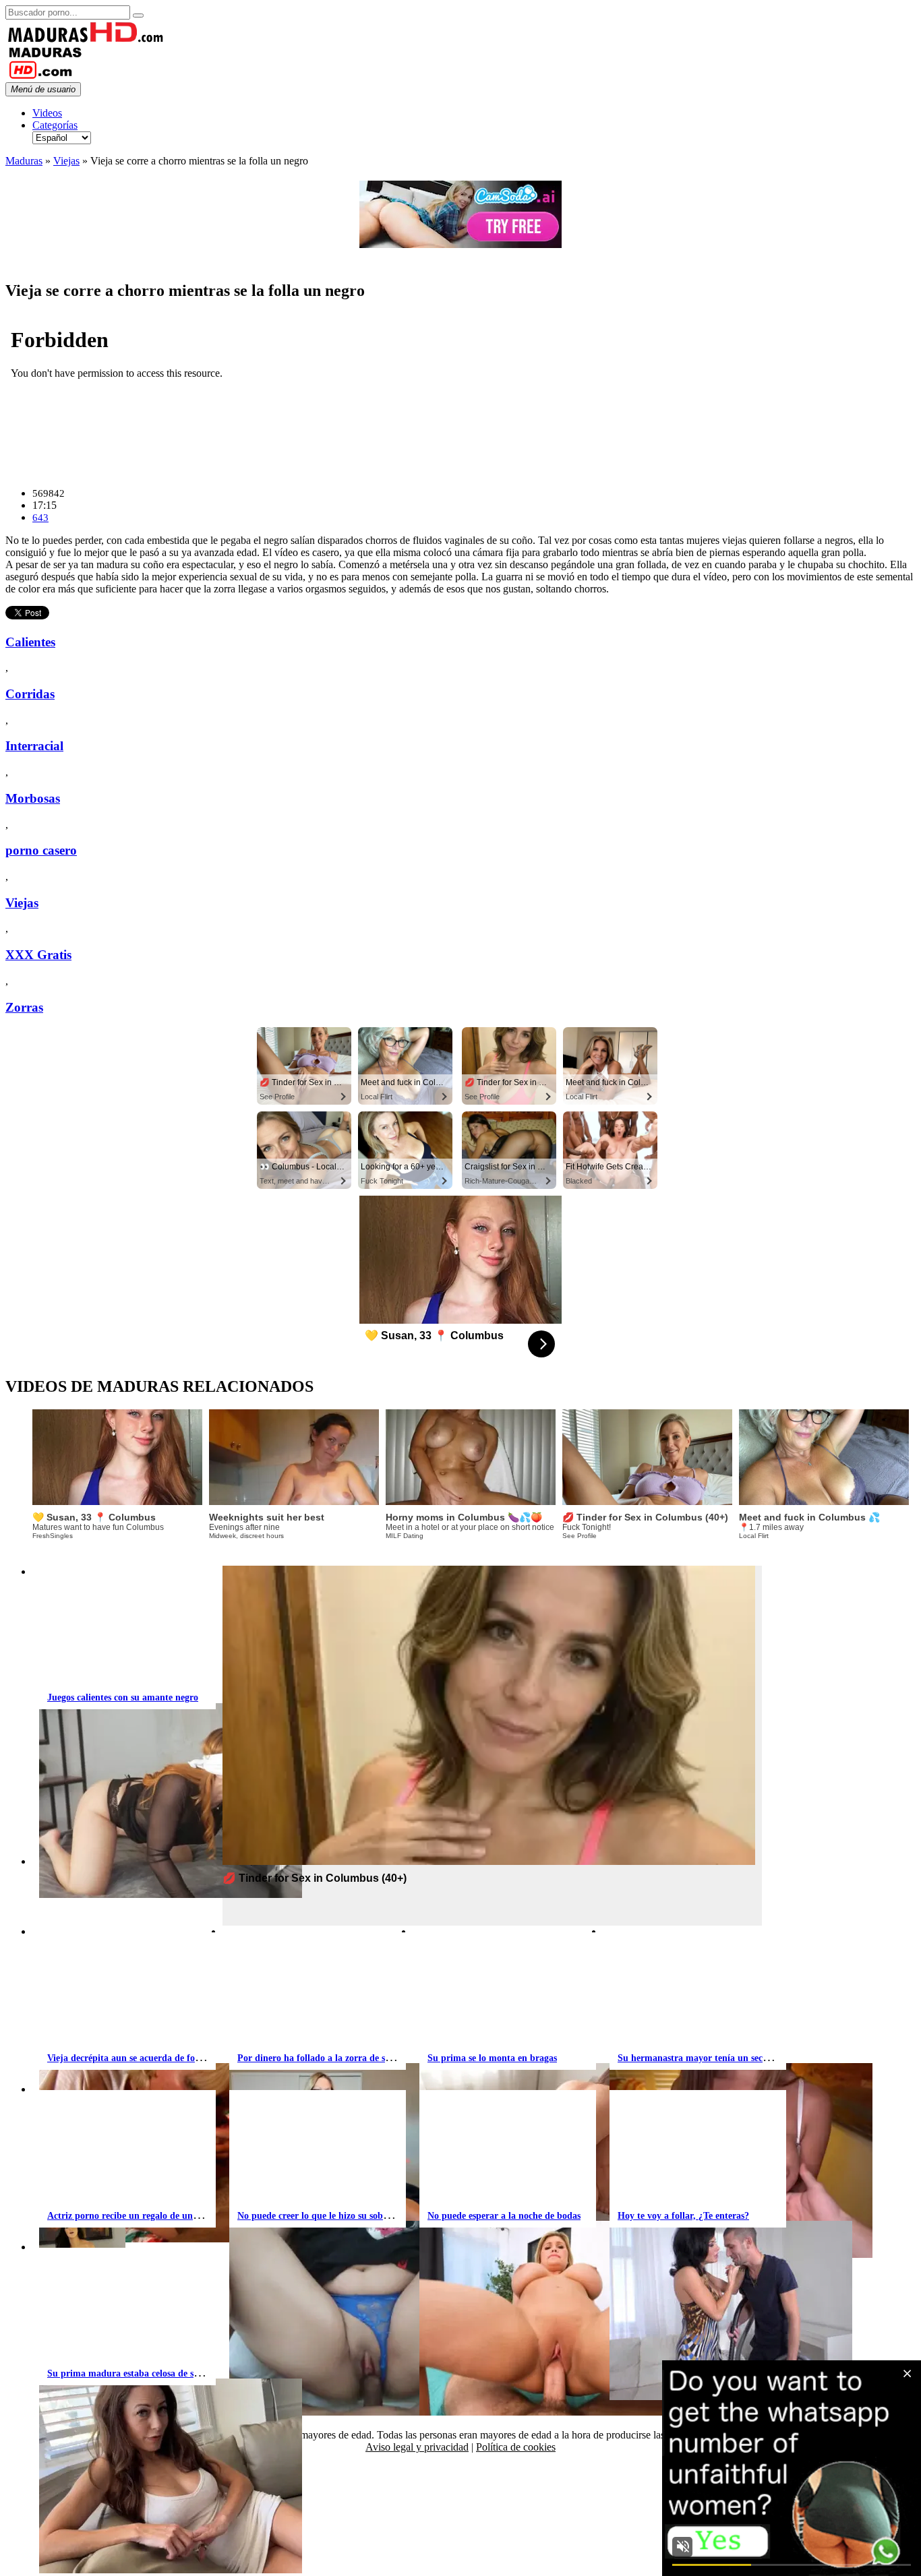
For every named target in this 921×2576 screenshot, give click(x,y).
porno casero (41, 850)
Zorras (24, 1007)
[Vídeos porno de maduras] (86, 39)
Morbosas (33, 798)
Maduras (24, 161)
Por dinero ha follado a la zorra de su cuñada (330, 2058)
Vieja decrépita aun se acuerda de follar (128, 2058)
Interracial (34, 746)
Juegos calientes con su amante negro (123, 1697)
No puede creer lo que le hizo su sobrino (319, 2216)
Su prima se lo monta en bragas (492, 2058)
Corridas (30, 694)
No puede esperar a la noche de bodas (504, 2216)
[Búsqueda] (138, 16)
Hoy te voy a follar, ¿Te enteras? (683, 2216)
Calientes (30, 642)
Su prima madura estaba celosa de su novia (136, 2373)
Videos (47, 113)
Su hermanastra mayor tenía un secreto (698, 2058)
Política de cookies (516, 2447)
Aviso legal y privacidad (417, 2447)
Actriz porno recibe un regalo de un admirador (143, 2216)
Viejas (66, 161)
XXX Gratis (38, 955)
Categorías (55, 125)
